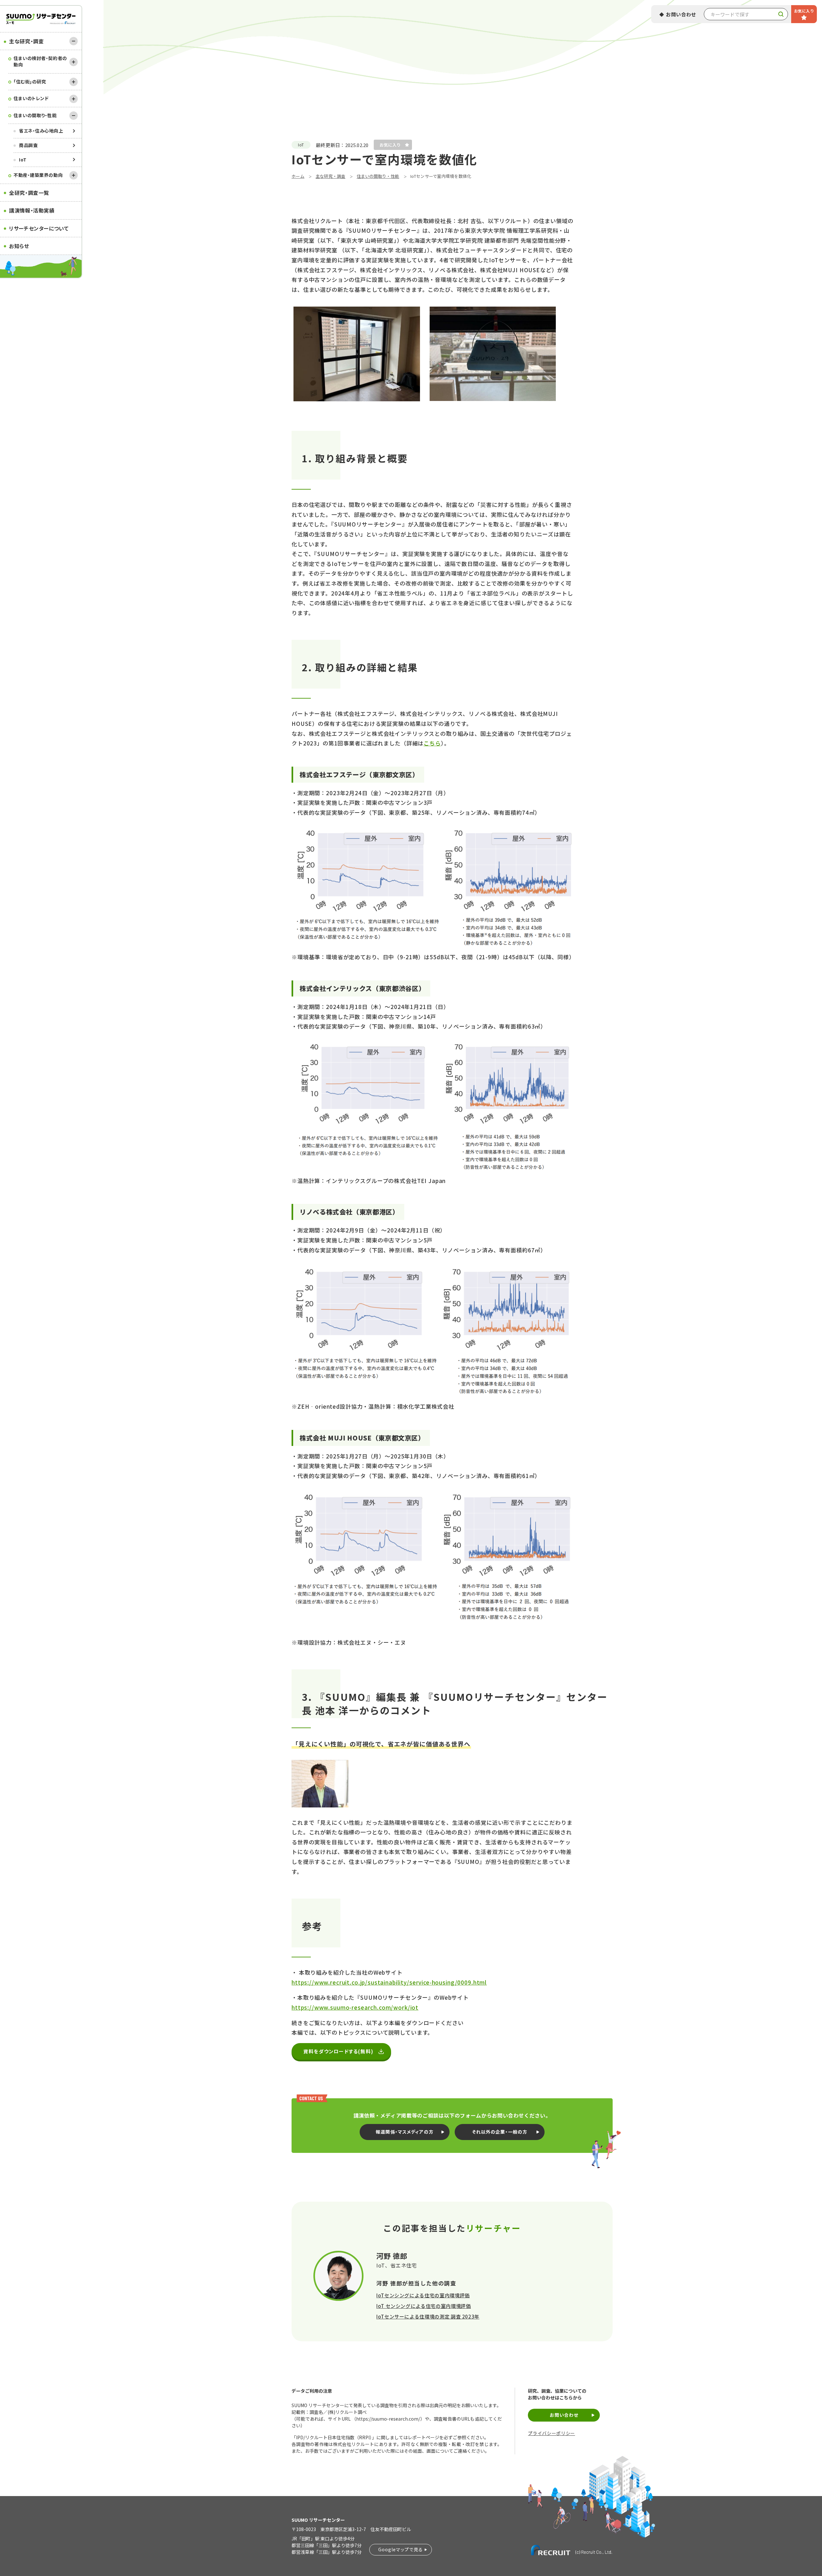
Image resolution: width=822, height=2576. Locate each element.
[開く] (74, 62)
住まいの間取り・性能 (35, 115)
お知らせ (19, 246)
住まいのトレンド (31, 98)
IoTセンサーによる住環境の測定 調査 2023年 (428, 2316)
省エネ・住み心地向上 (41, 131)
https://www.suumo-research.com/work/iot (355, 2007)
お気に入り (804, 11)
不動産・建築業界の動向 (38, 175)
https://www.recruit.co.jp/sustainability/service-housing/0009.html (389, 1982)
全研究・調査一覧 (29, 193)
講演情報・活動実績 (32, 210)
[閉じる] (74, 41)
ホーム (298, 176)
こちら (432, 743)
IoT (23, 160)
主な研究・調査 (26, 41)
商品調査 (28, 145)
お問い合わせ (681, 14)
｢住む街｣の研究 (30, 82)
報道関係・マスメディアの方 (405, 2132)
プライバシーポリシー (551, 2433)
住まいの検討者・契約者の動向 (40, 61)
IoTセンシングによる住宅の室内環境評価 (423, 2295)
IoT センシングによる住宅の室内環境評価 (424, 2306)
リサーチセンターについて (39, 228)
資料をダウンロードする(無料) (338, 2051)
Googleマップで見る (401, 2549)
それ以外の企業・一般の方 (500, 2132)
